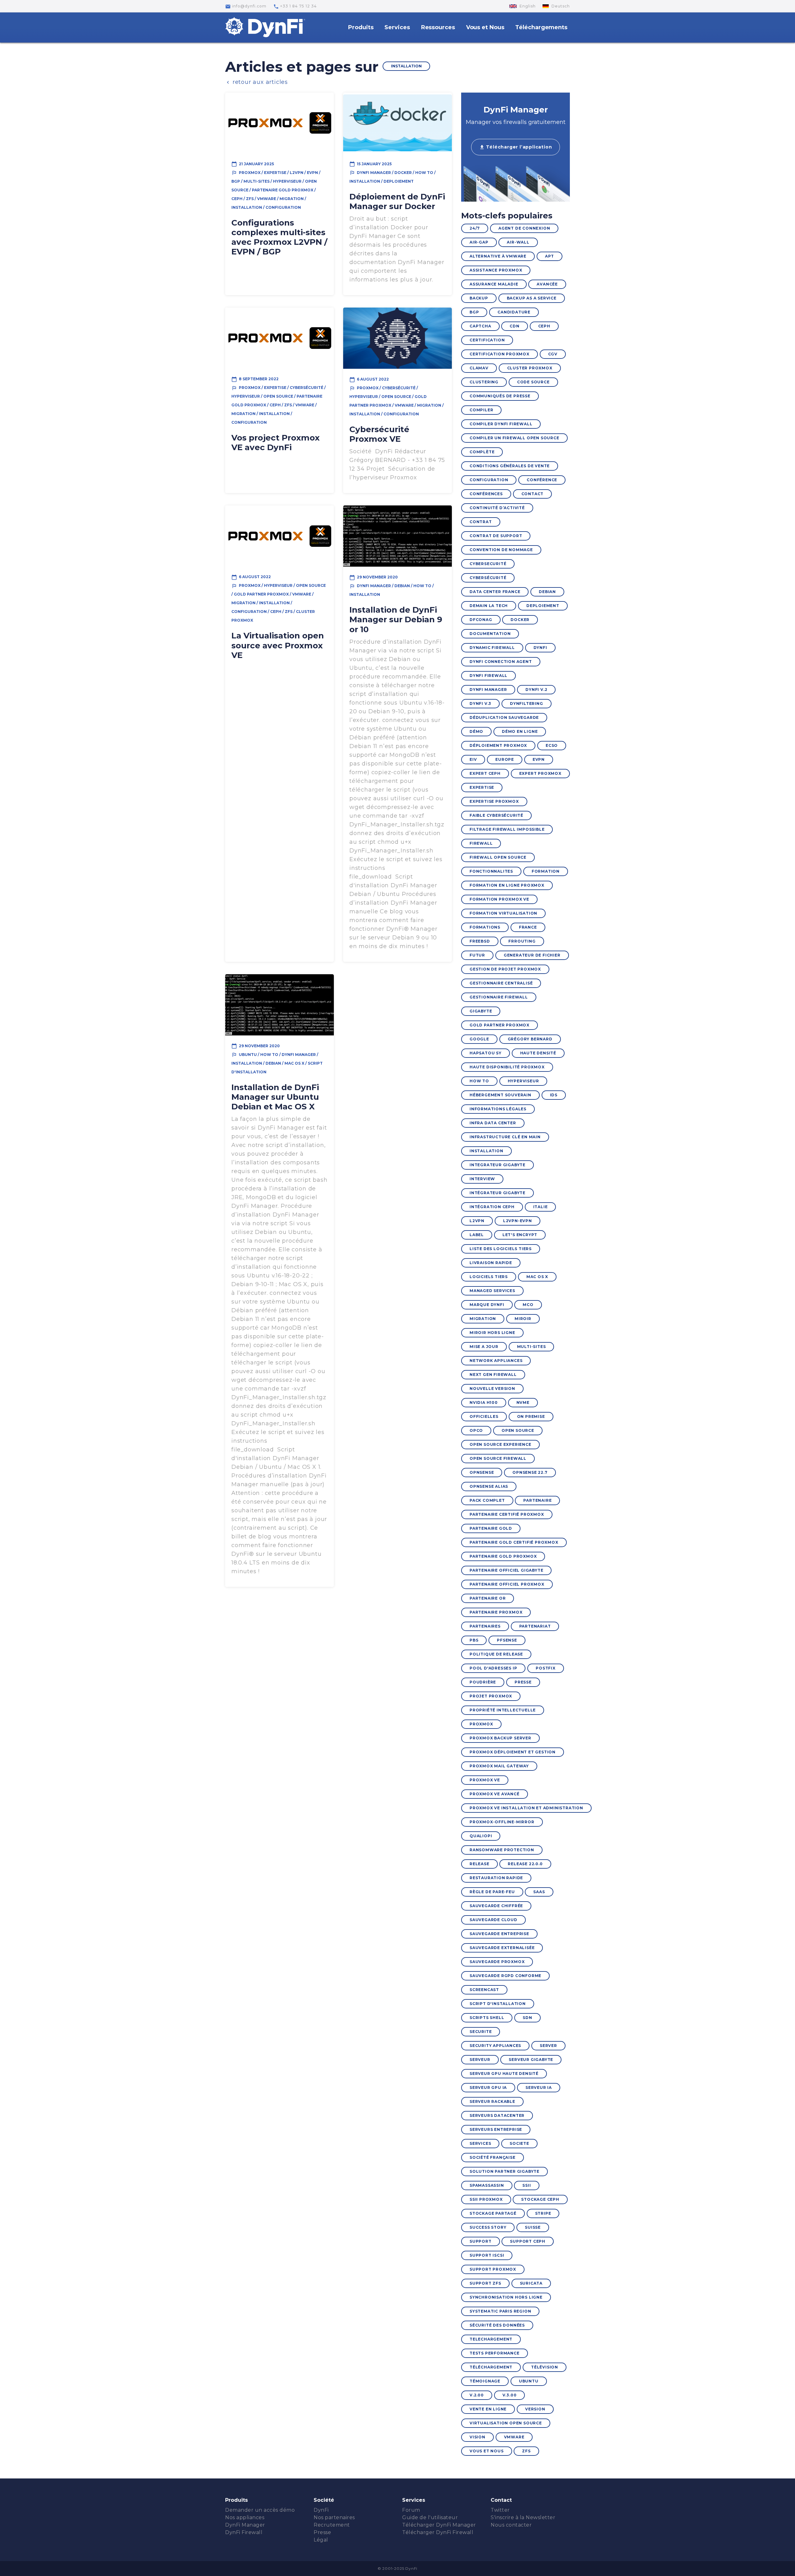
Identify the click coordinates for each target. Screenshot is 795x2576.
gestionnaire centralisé (501, 983)
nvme (523, 1402)
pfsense (507, 1640)
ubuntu (529, 2381)
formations (485, 927)
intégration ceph (492, 1207)
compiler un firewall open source (514, 438)
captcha (480, 326)
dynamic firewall (492, 648)
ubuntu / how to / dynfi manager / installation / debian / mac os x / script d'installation (277, 1063)
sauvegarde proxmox (497, 1962)
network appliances (496, 1361)
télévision (545, 2367)
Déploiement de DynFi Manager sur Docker (397, 201)
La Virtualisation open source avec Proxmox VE (278, 645)
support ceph (528, 2241)
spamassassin (487, 2185)
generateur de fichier (532, 955)
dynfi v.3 (480, 703)
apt (550, 256)
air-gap (479, 242)
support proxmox (493, 2269)
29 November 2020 (374, 578)
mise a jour (484, 1347)
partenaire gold (491, 1528)
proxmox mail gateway (499, 1766)
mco (528, 1305)
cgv (553, 354)
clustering (484, 382)
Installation (406, 66)
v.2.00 (477, 2395)
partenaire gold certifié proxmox (514, 1542)
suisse (533, 2227)
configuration (489, 480)
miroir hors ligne (492, 1333)
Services (397, 27)
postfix (546, 1668)
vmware (514, 2437)
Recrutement (332, 2525)
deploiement (543, 606)
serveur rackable (492, 2101)
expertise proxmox (494, 801)
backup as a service (532, 298)
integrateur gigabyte (497, 1165)
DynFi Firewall (244, 2532)
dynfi (540, 648)
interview (482, 1179)
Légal (321, 2540)
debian (547, 592)
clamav (479, 368)
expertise (482, 787)
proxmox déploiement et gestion (513, 1752)
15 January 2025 (370, 164)
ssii (527, 2185)
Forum (411, 2510)
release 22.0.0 (525, 1864)
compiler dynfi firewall (501, 424)
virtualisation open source (506, 2423)
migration (483, 1319)
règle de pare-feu (492, 1892)
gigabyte (481, 1011)
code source (533, 382)
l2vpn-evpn (518, 1221)
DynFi (321, 2510)
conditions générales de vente (510, 466)
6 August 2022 (369, 380)
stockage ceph (540, 2199)
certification (487, 340)
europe (505, 759)
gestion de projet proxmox (505, 969)
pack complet (487, 1500)
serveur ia (539, 2087)
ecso (552, 745)
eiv (473, 759)
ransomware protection (502, 1850)
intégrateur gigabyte (497, 1193)
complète (482, 452)
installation (486, 1151)
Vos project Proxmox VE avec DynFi (275, 443)
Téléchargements (541, 27)
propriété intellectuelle (503, 1710)
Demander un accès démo (260, 2510)
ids (554, 1095)
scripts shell (487, 2018)
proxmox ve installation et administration (526, 1808)
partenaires (485, 1626)
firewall (481, 843)
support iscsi (487, 2255)
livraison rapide (491, 1263)
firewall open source (498, 857)
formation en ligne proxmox (507, 885)
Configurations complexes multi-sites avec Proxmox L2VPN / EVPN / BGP (279, 237)
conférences (486, 494)
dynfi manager (488, 690)
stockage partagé (493, 2213)
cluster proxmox (530, 368)
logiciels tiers (489, 1277)
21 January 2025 (253, 164)
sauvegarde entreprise (499, 1934)
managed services (492, 1291)
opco (476, 1430)
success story (488, 2227)
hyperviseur (523, 1081)
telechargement (491, 2339)
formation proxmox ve (499, 899)
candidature (514, 312)
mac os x (537, 1277)
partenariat (535, 1626)
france (528, 927)
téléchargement (491, 2367)
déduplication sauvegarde (504, 717)
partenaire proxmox (496, 1612)
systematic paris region (500, 2311)
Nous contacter (511, 2525)
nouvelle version (492, 1388)
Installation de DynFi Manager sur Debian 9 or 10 (396, 619)
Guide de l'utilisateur (430, 2517)
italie (541, 1207)
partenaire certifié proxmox (507, 1514)
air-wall (518, 242)
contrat (481, 522)
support (481, 2241)
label (477, 1235)
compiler (481, 410)
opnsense (482, 1472)
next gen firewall (493, 1375)
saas (539, 1892)
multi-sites (532, 1347)
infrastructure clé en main (505, 1137)
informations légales (498, 1109)
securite (481, 2032)
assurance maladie (494, 284)
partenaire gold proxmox (503, 1556)
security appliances (495, 2046)
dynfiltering (527, 703)
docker (520, 620)
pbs (474, 1640)
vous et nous (487, 2451)
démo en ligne (520, 731)
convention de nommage (501, 550)
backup (479, 298)
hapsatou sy (486, 1053)
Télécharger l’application (516, 147)
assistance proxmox (496, 270)
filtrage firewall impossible (507, 829)
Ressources (438, 27)
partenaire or (488, 1598)
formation (546, 871)
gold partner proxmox (500, 1025)
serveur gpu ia (488, 2087)
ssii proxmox (486, 2199)
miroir (523, 1319)
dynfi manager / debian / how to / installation (392, 590)
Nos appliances (245, 2517)
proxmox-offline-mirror (502, 1822)
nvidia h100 (484, 1402)
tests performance (495, 2353)
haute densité (538, 1053)
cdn (514, 326)
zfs (526, 2451)
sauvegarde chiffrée (496, 1906)
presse (523, 1682)
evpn (539, 759)
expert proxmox (540, 773)
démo (476, 731)
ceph (544, 326)
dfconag (481, 620)
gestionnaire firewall (499, 997)
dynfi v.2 (536, 690)
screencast (484, 1990)
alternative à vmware (498, 256)
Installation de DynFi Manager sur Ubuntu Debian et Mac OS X (275, 1097)
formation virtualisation (503, 913)
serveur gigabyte (531, 2060)
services (480, 2143)
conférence (542, 480)
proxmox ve (485, 1780)
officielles (484, 1416)
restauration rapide (496, 1878)
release (479, 1864)
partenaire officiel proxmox (507, 1584)
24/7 (475, 228)
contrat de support (496, 536)
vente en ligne (488, 2409)
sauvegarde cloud (493, 1920)
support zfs (485, 2283)
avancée (547, 284)
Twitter (500, 2510)
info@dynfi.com (246, 7)
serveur (480, 2060)
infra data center (493, 1123)
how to (479, 1081)
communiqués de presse (500, 396)
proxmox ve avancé (495, 1794)
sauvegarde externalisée (502, 1948)
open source (518, 1430)
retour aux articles (257, 82)
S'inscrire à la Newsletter (523, 2517)
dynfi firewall (488, 676)
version (535, 2409)
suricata (531, 2283)
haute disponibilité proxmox (507, 1067)
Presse (322, 2532)
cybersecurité (488, 564)
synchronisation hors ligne (506, 2297)
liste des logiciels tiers (501, 1249)
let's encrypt (520, 1235)
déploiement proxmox (498, 745)
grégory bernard (530, 1039)
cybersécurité (488, 578)
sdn (527, 2018)
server (548, 2046)
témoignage (485, 2381)
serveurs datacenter (497, 2115)
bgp (474, 312)
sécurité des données (497, 2325)
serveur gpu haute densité (504, 2074)
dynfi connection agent (501, 662)
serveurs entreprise (496, 2129)
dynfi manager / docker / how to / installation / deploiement (393, 177)
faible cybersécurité (496, 815)
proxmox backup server (500, 1738)
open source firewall (498, 1458)
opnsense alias (489, 1486)
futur (477, 955)
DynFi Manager (245, 2525)
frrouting (522, 941)
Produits (361, 27)
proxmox (481, 1724)
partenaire (537, 1500)
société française (493, 2157)
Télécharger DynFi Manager (439, 2525)
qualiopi (481, 1836)
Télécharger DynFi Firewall (438, 2532)
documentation (490, 634)
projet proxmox (491, 1696)
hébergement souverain (500, 1095)
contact (533, 494)
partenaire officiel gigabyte (506, 1570)
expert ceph (485, 773)
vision (477, 2437)
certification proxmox (500, 354)
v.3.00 (510, 2395)
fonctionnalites (491, 871)
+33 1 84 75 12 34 (295, 7)
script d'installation (498, 2004)
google (479, 1039)
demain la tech (489, 606)
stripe (543, 2213)
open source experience (500, 1444)
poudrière (483, 1682)
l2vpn (477, 1221)
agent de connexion (524, 228)
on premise (531, 1416)
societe (519, 2143)
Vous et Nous (485, 27)
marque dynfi (487, 1305)
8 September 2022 (255, 379)
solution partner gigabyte (504, 2171)
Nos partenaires (334, 2517)
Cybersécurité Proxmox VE (379, 434)
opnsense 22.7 (530, 1472)
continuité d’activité (497, 508)
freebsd (480, 941)
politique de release (496, 1654)
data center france (495, 592)
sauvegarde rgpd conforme (505, 1976)
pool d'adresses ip (493, 1668)
